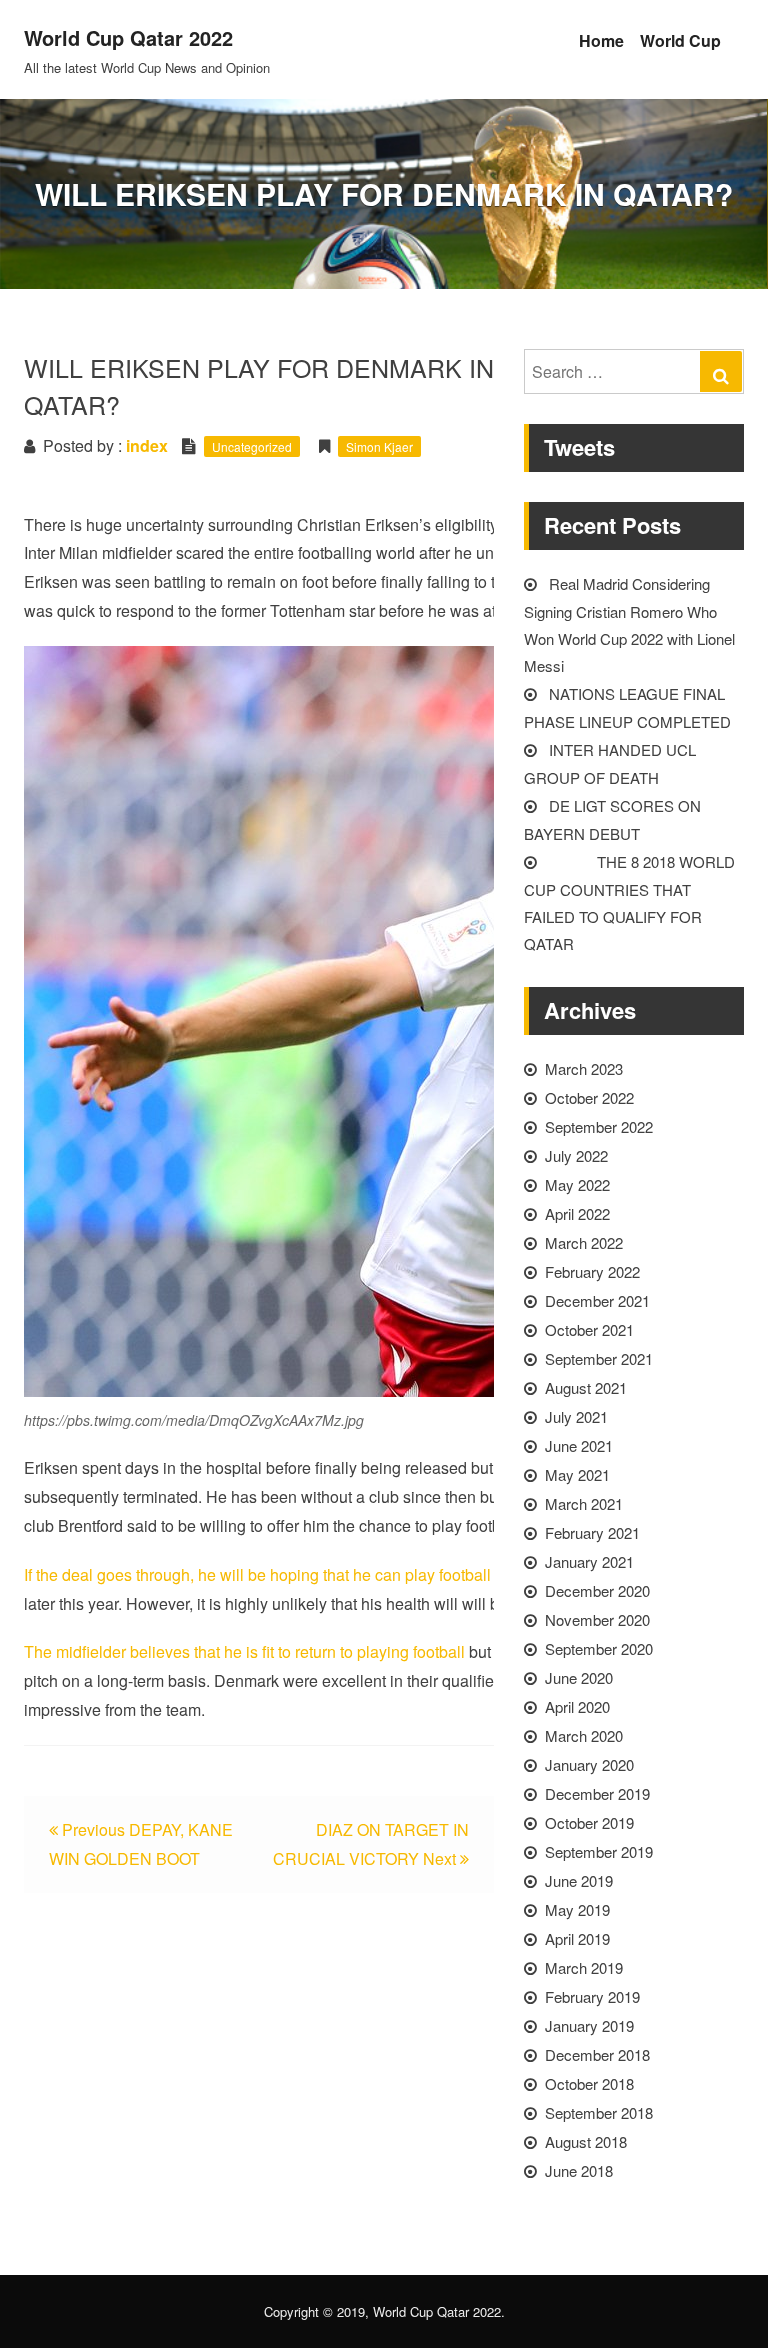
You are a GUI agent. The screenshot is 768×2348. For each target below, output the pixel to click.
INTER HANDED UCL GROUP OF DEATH (610, 763)
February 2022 (592, 1271)
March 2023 (584, 1068)
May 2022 (577, 1184)
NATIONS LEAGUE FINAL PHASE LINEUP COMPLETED (627, 707)
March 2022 (584, 1242)
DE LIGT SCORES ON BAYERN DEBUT (612, 819)
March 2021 (584, 1503)
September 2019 (599, 1851)
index (147, 445)
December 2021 (597, 1300)
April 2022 (577, 1213)
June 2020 (579, 1677)
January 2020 (589, 1764)
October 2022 (589, 1097)
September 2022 (599, 1126)
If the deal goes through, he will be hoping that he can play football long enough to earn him (345, 1574)
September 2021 (599, 1358)
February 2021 (592, 1532)
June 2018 (579, 2170)
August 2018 (586, 2141)
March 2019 (584, 1967)
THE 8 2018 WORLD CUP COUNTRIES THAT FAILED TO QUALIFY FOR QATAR (629, 902)
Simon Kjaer (379, 446)
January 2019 (589, 2025)
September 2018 (599, 2112)
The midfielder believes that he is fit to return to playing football (244, 1651)
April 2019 (577, 1938)
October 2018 (589, 2083)
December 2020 (597, 1590)
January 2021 (589, 1561)
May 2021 (577, 1474)
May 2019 (577, 1909)
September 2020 (599, 1648)
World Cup (680, 40)
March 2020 (584, 1735)
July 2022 (576, 1155)
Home (601, 40)
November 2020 (597, 1619)
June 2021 (579, 1445)
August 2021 (586, 1387)
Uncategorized (252, 446)
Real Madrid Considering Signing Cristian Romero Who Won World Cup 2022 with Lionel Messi (629, 624)
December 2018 (597, 2054)
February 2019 (592, 1996)
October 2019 (589, 1822)
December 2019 (597, 1793)
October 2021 (589, 1329)
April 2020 (577, 1706)
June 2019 (579, 1880)
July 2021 (576, 1416)
